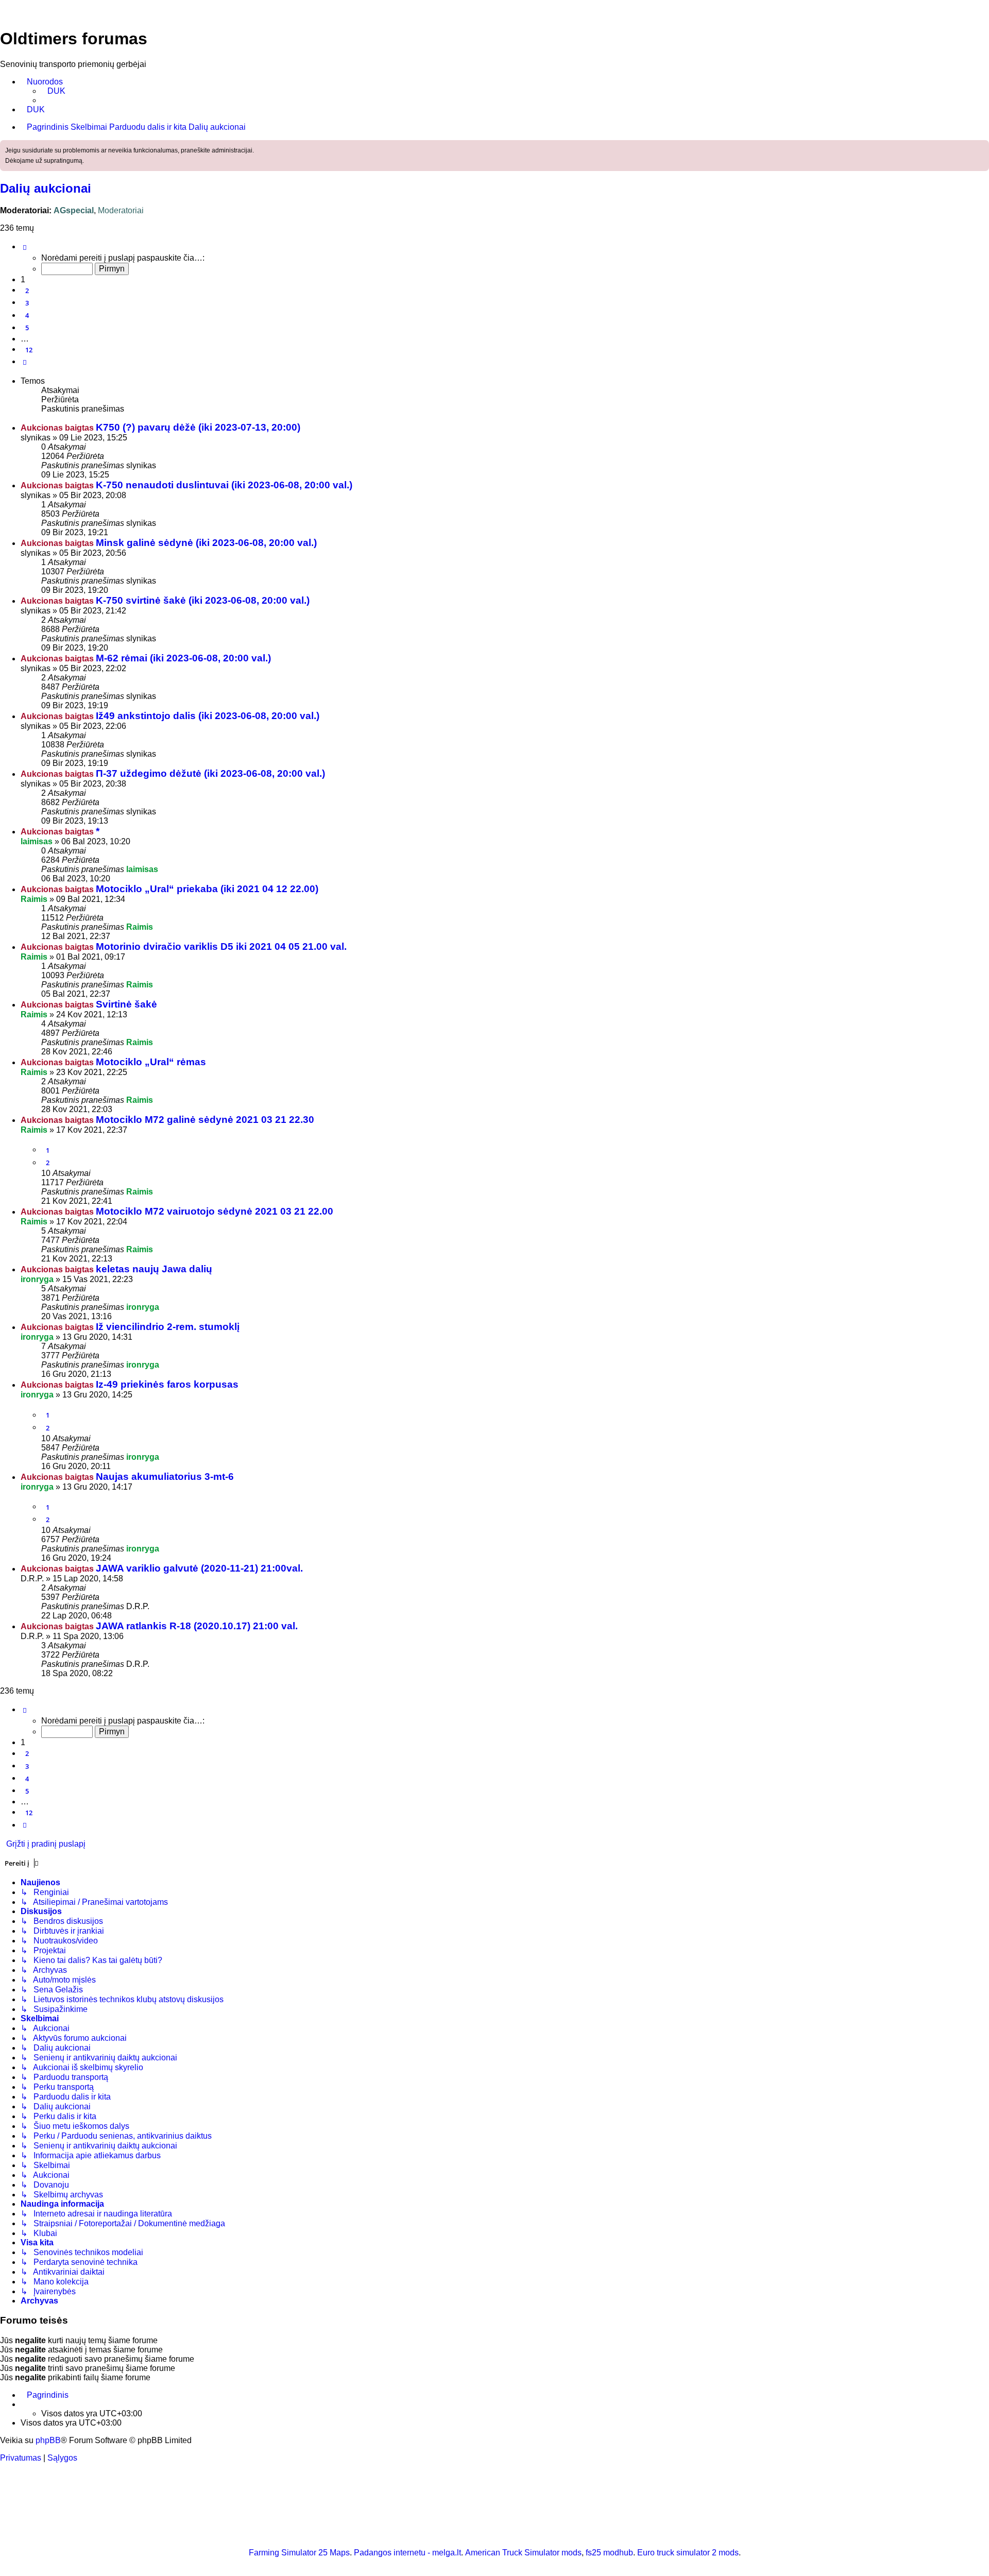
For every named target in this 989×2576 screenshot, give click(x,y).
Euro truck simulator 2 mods (688, 2553)
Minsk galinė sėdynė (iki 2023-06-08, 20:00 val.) (206, 543)
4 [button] (27, 315)
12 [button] (29, 350)
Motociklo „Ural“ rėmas (151, 1062)
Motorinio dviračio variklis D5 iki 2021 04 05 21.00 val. (221, 946)
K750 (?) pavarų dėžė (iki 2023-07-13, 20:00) (198, 427)
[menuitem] (53, 91)
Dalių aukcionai (46, 188)
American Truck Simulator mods (523, 2553)
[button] (25, 247)
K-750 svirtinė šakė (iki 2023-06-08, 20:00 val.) (203, 600)
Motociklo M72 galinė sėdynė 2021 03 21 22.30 (205, 1120)
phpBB (48, 2440)
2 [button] (27, 291)
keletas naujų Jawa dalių (154, 1269)
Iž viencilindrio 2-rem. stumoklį (168, 1327)
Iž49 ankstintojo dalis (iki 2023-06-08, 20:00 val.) (208, 716)
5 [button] (27, 328)
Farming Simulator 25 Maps (299, 2553)
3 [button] (27, 303)
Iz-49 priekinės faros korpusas (167, 1384)
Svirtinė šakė (126, 1004)
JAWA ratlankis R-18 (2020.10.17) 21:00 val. (197, 1626)
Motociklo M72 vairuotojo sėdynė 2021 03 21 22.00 (215, 1211)
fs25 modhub (609, 2553)
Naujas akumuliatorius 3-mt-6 (165, 1477)
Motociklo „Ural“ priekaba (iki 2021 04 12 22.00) (207, 889)
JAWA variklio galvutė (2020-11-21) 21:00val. (199, 1568)
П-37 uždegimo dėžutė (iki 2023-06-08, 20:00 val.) (210, 773)
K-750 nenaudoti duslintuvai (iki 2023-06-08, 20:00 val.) (224, 485)
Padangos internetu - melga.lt (407, 2553)
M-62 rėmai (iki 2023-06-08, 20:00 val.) (183, 658)
